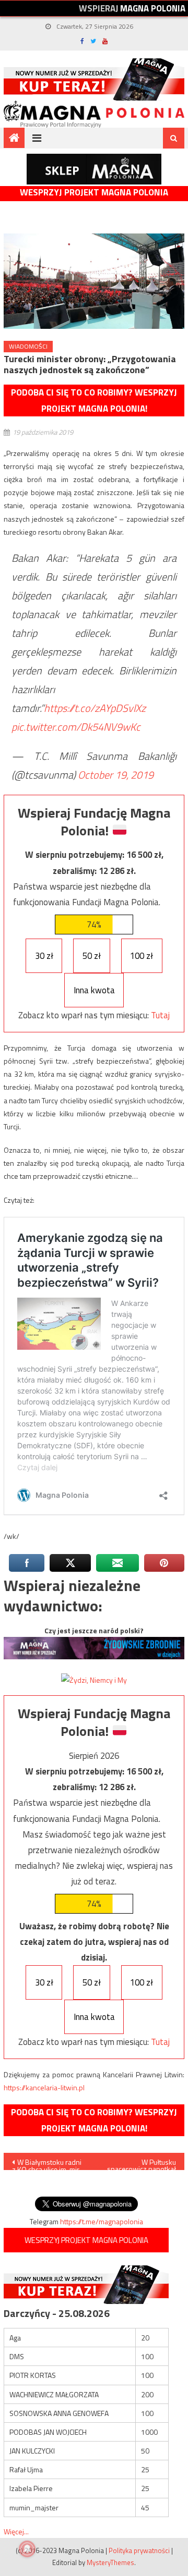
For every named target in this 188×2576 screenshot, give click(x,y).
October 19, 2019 (116, 775)
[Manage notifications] (27, 2549)
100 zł (142, 956)
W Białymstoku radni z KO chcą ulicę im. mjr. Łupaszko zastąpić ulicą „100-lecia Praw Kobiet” (48, 2163)
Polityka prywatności (139, 2550)
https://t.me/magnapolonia (102, 2221)
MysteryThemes (110, 2562)
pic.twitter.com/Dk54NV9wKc (76, 727)
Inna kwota (94, 990)
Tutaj (160, 1015)
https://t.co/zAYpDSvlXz (95, 708)
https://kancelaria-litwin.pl (44, 2087)
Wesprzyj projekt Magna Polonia (94, 193)
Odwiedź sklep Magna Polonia (94, 169)
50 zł (92, 956)
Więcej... (16, 2531)
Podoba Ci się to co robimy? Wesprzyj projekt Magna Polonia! (94, 400)
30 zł (44, 956)
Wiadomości (28, 346)
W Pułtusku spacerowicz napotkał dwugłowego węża (142, 2163)
